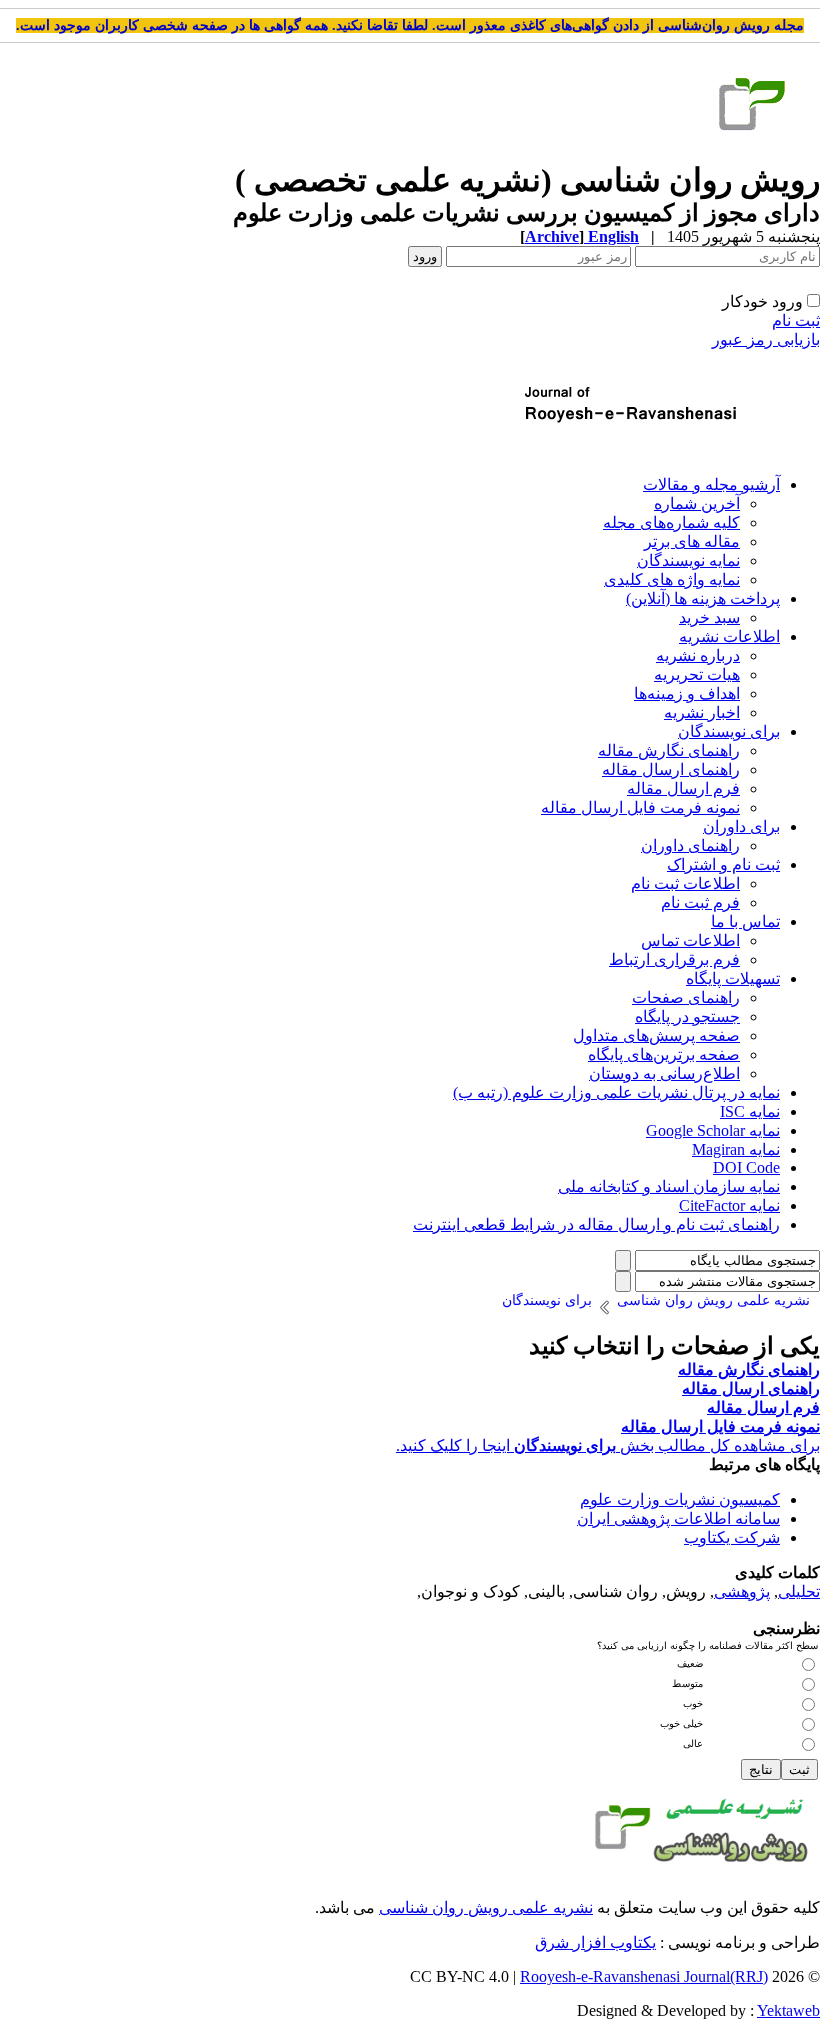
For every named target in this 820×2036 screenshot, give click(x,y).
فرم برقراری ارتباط (674, 959)
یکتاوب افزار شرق (595, 1942)
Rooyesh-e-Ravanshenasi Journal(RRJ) (644, 1976)
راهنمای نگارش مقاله (669, 750)
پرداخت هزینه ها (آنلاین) (703, 598)
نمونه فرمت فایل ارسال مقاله (640, 807)
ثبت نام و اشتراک (723, 864)
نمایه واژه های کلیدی (672, 579)
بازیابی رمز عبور (766, 339)
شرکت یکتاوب (732, 1537)
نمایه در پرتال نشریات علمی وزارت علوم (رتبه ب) (616, 1092)
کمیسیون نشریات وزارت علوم (680, 1499)
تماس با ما (745, 921)
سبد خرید (709, 617)
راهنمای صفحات (686, 997)
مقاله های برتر (692, 541)
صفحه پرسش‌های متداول (656, 1035)
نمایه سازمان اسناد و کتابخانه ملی (669, 1186)
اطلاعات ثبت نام (685, 883)
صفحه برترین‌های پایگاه (664, 1054)
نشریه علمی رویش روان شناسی (486, 1907)
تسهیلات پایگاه (733, 978)
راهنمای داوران (690, 845)
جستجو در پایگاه (687, 1016)
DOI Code (746, 1167)
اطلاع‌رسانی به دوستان (664, 1073)
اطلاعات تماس (690, 940)
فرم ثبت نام (700, 902)
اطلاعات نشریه (729, 636)
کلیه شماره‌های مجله (671, 522)
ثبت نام (796, 320)
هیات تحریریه (697, 674)
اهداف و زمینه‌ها (687, 693)
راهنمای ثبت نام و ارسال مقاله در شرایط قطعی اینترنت (596, 1224)
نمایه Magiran (736, 1149)
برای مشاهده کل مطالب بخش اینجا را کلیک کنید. (608, 1445)
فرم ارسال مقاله (683, 788)
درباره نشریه (698, 655)
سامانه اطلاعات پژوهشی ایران (678, 1518)
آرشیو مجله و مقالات (711, 484)
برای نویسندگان (729, 731)
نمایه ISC (750, 1111)
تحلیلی (799, 1591)
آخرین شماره (697, 503)
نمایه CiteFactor (729, 1205)
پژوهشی (742, 1591)
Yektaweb (788, 2010)
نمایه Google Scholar (713, 1130)
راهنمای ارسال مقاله (671, 769)
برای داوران (741, 826)
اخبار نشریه (702, 712)
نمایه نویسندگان (688, 560)
